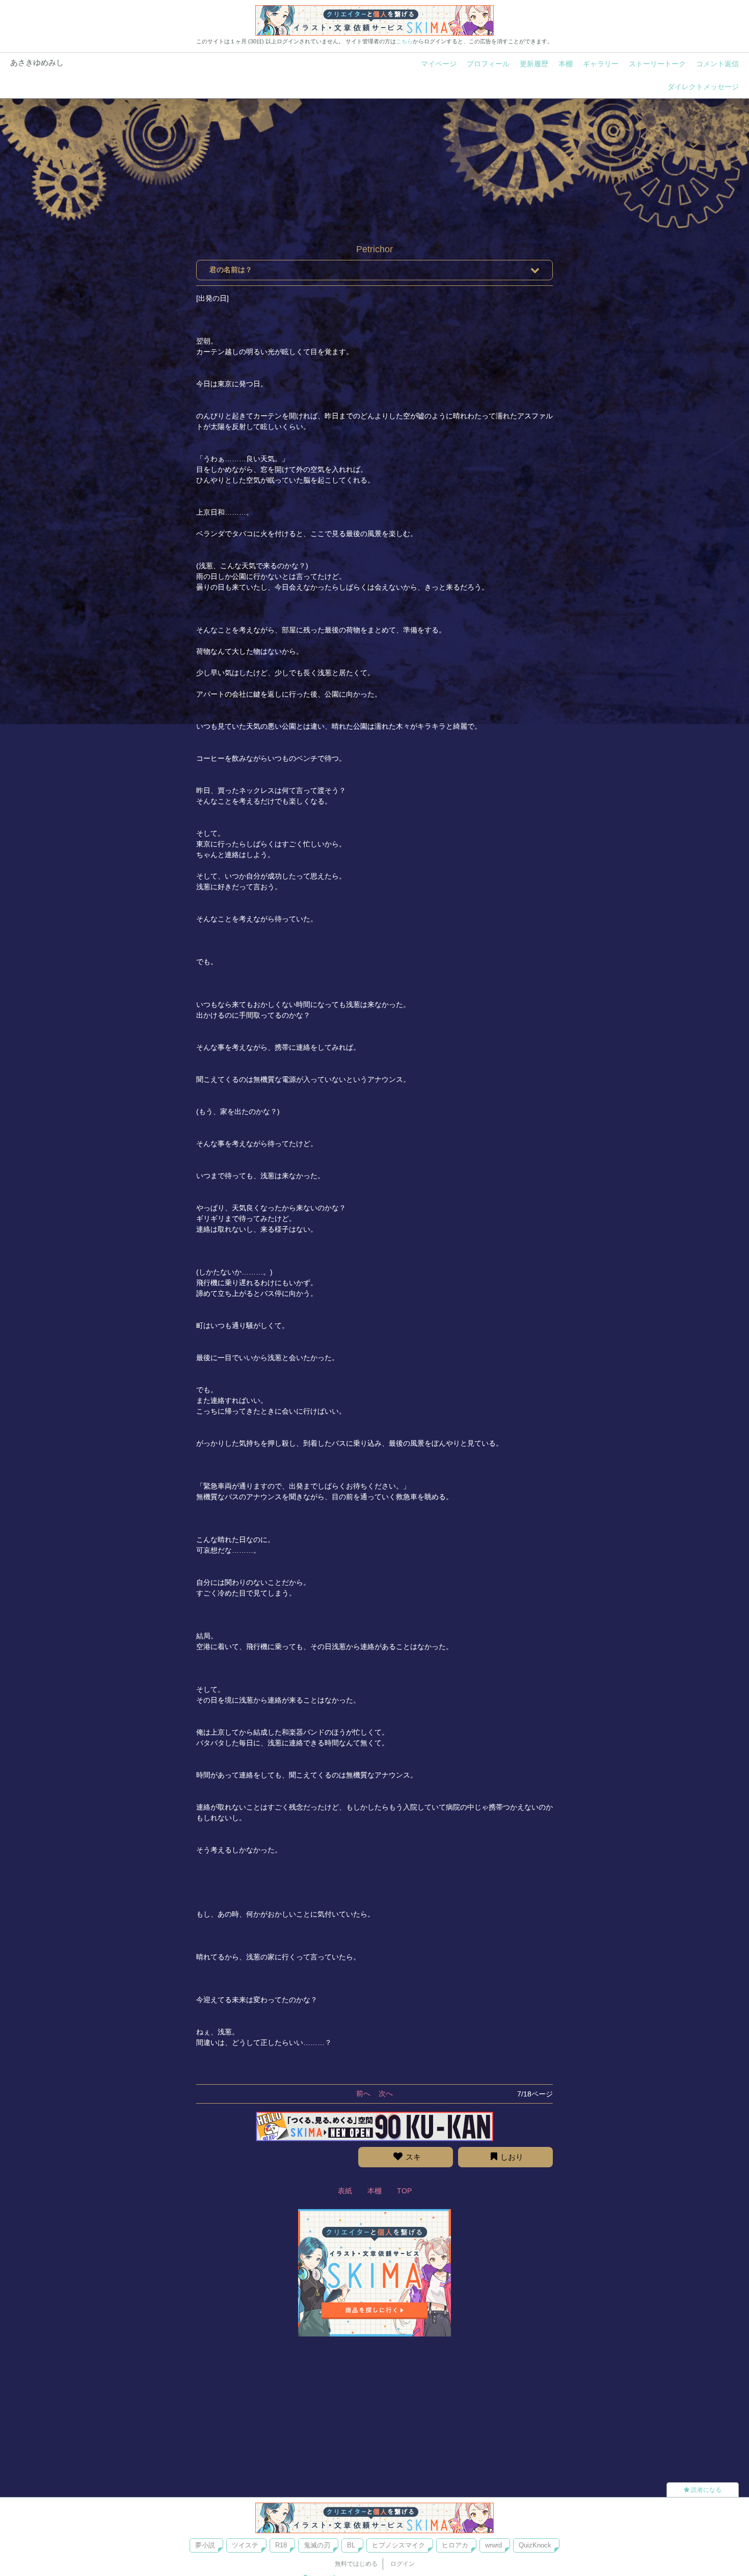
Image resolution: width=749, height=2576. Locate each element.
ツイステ (245, 2545)
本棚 (566, 64)
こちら (404, 41)
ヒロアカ (455, 2545)
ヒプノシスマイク (398, 2545)
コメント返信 (717, 64)
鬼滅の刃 (317, 2545)
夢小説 (205, 2545)
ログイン (403, 2564)
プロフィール (488, 64)
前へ (363, 2093)
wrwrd (493, 2545)
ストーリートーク (657, 64)
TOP (404, 2191)
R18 (281, 2545)
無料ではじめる (356, 2564)
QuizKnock (535, 2545)
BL (351, 2545)
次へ (386, 2093)
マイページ (439, 64)
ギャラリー (601, 64)
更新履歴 (534, 64)
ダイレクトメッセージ (703, 87)
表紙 (345, 2191)
